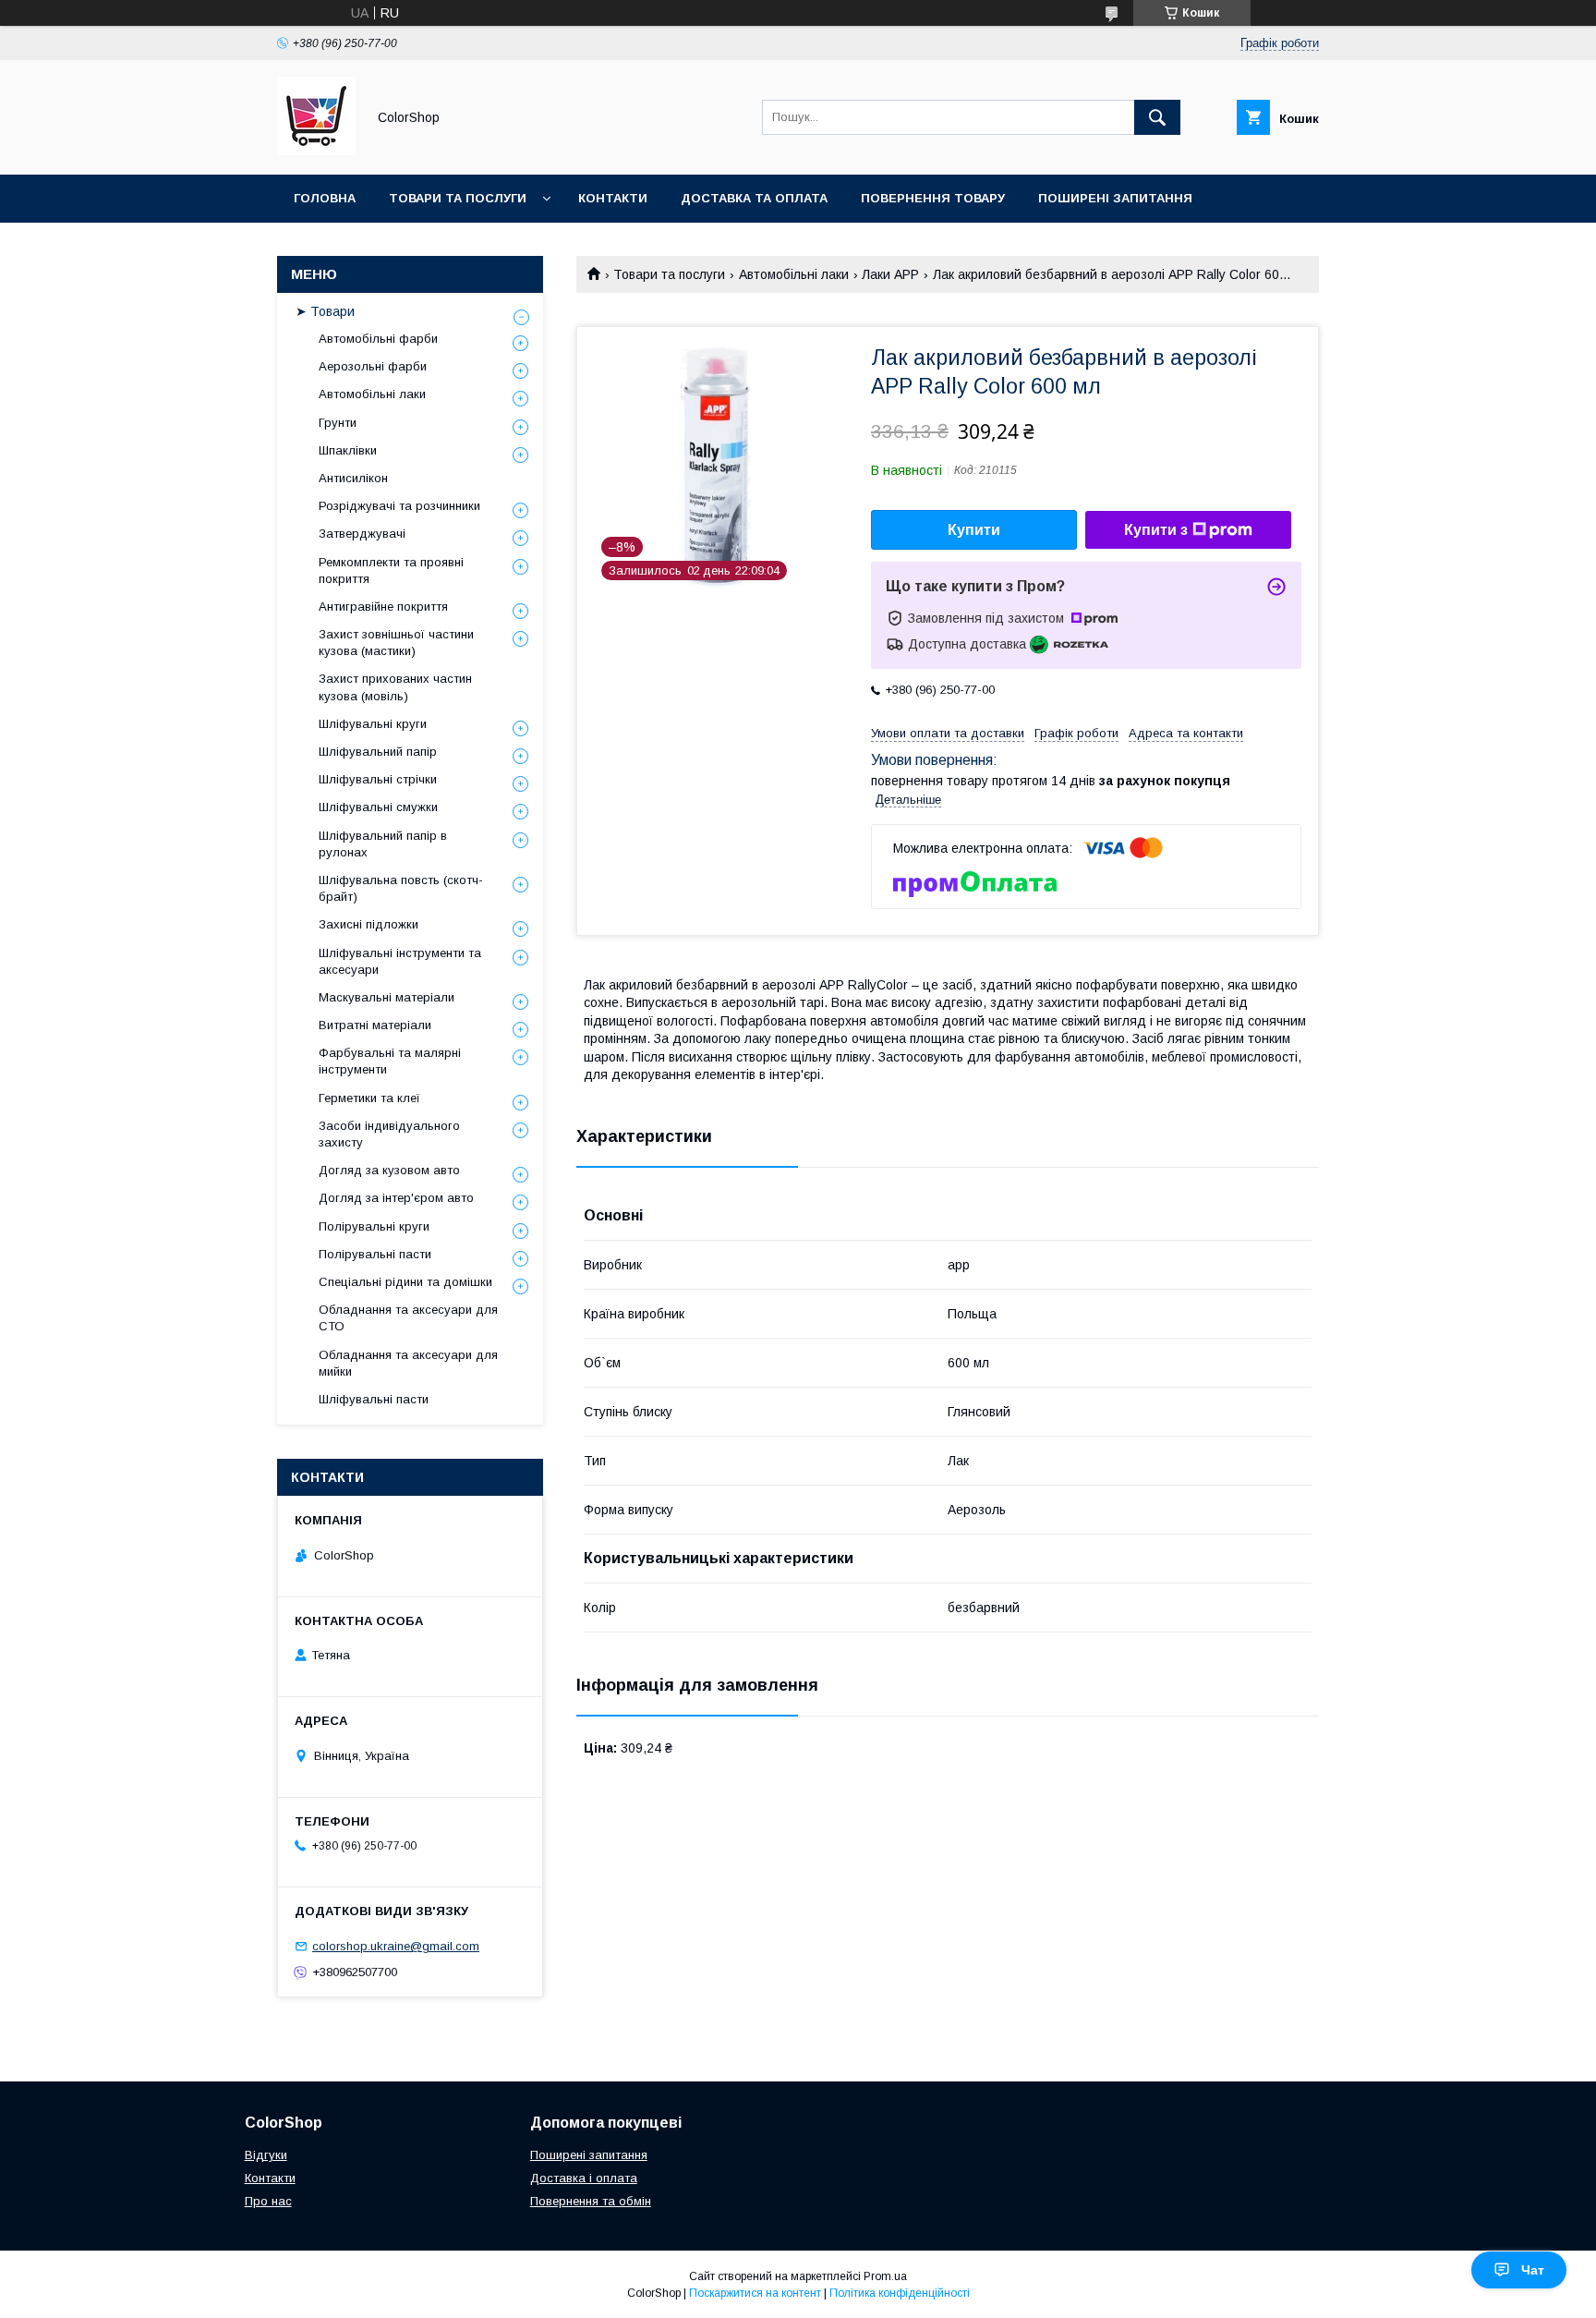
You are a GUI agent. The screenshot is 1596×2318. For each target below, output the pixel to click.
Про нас (268, 2201)
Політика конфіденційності (900, 2293)
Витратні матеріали (375, 1025)
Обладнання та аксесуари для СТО (408, 1318)
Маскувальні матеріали (387, 997)
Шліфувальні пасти (374, 1399)
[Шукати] (1157, 117)
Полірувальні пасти (375, 1254)
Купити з (1156, 530)
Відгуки (266, 2155)
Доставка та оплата (754, 198)
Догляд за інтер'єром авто (396, 1198)
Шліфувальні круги (373, 724)
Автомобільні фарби (378, 339)
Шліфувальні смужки (378, 807)
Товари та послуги (458, 198)
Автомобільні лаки (794, 274)
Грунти (338, 423)
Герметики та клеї (369, 1098)
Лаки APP (890, 274)
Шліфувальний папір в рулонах (383, 844)
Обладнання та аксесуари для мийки (408, 1363)
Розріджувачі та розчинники (399, 506)
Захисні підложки (369, 924)
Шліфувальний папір (378, 752)
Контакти (613, 198)
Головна (325, 198)
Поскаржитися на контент (755, 2293)
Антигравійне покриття (383, 607)
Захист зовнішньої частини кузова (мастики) (396, 643)
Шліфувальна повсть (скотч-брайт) (401, 888)
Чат (1533, 2270)
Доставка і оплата (584, 2178)
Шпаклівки (348, 450)
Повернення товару (933, 198)
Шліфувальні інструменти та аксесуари (400, 961)
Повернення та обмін (591, 2201)
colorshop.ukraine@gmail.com (396, 1946)
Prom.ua (885, 2276)
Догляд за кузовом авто (389, 1170)
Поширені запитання (1115, 198)
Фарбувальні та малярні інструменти (390, 1061)
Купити (974, 530)
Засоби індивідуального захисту (389, 1134)
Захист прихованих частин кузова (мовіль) (395, 687)
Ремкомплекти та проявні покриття (391, 570)
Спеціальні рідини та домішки (405, 1282)
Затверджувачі (362, 534)
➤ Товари (325, 311)
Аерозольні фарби (373, 366)
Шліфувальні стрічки (378, 779)
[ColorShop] (316, 151)
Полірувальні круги (374, 1226)
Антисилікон (353, 478)
